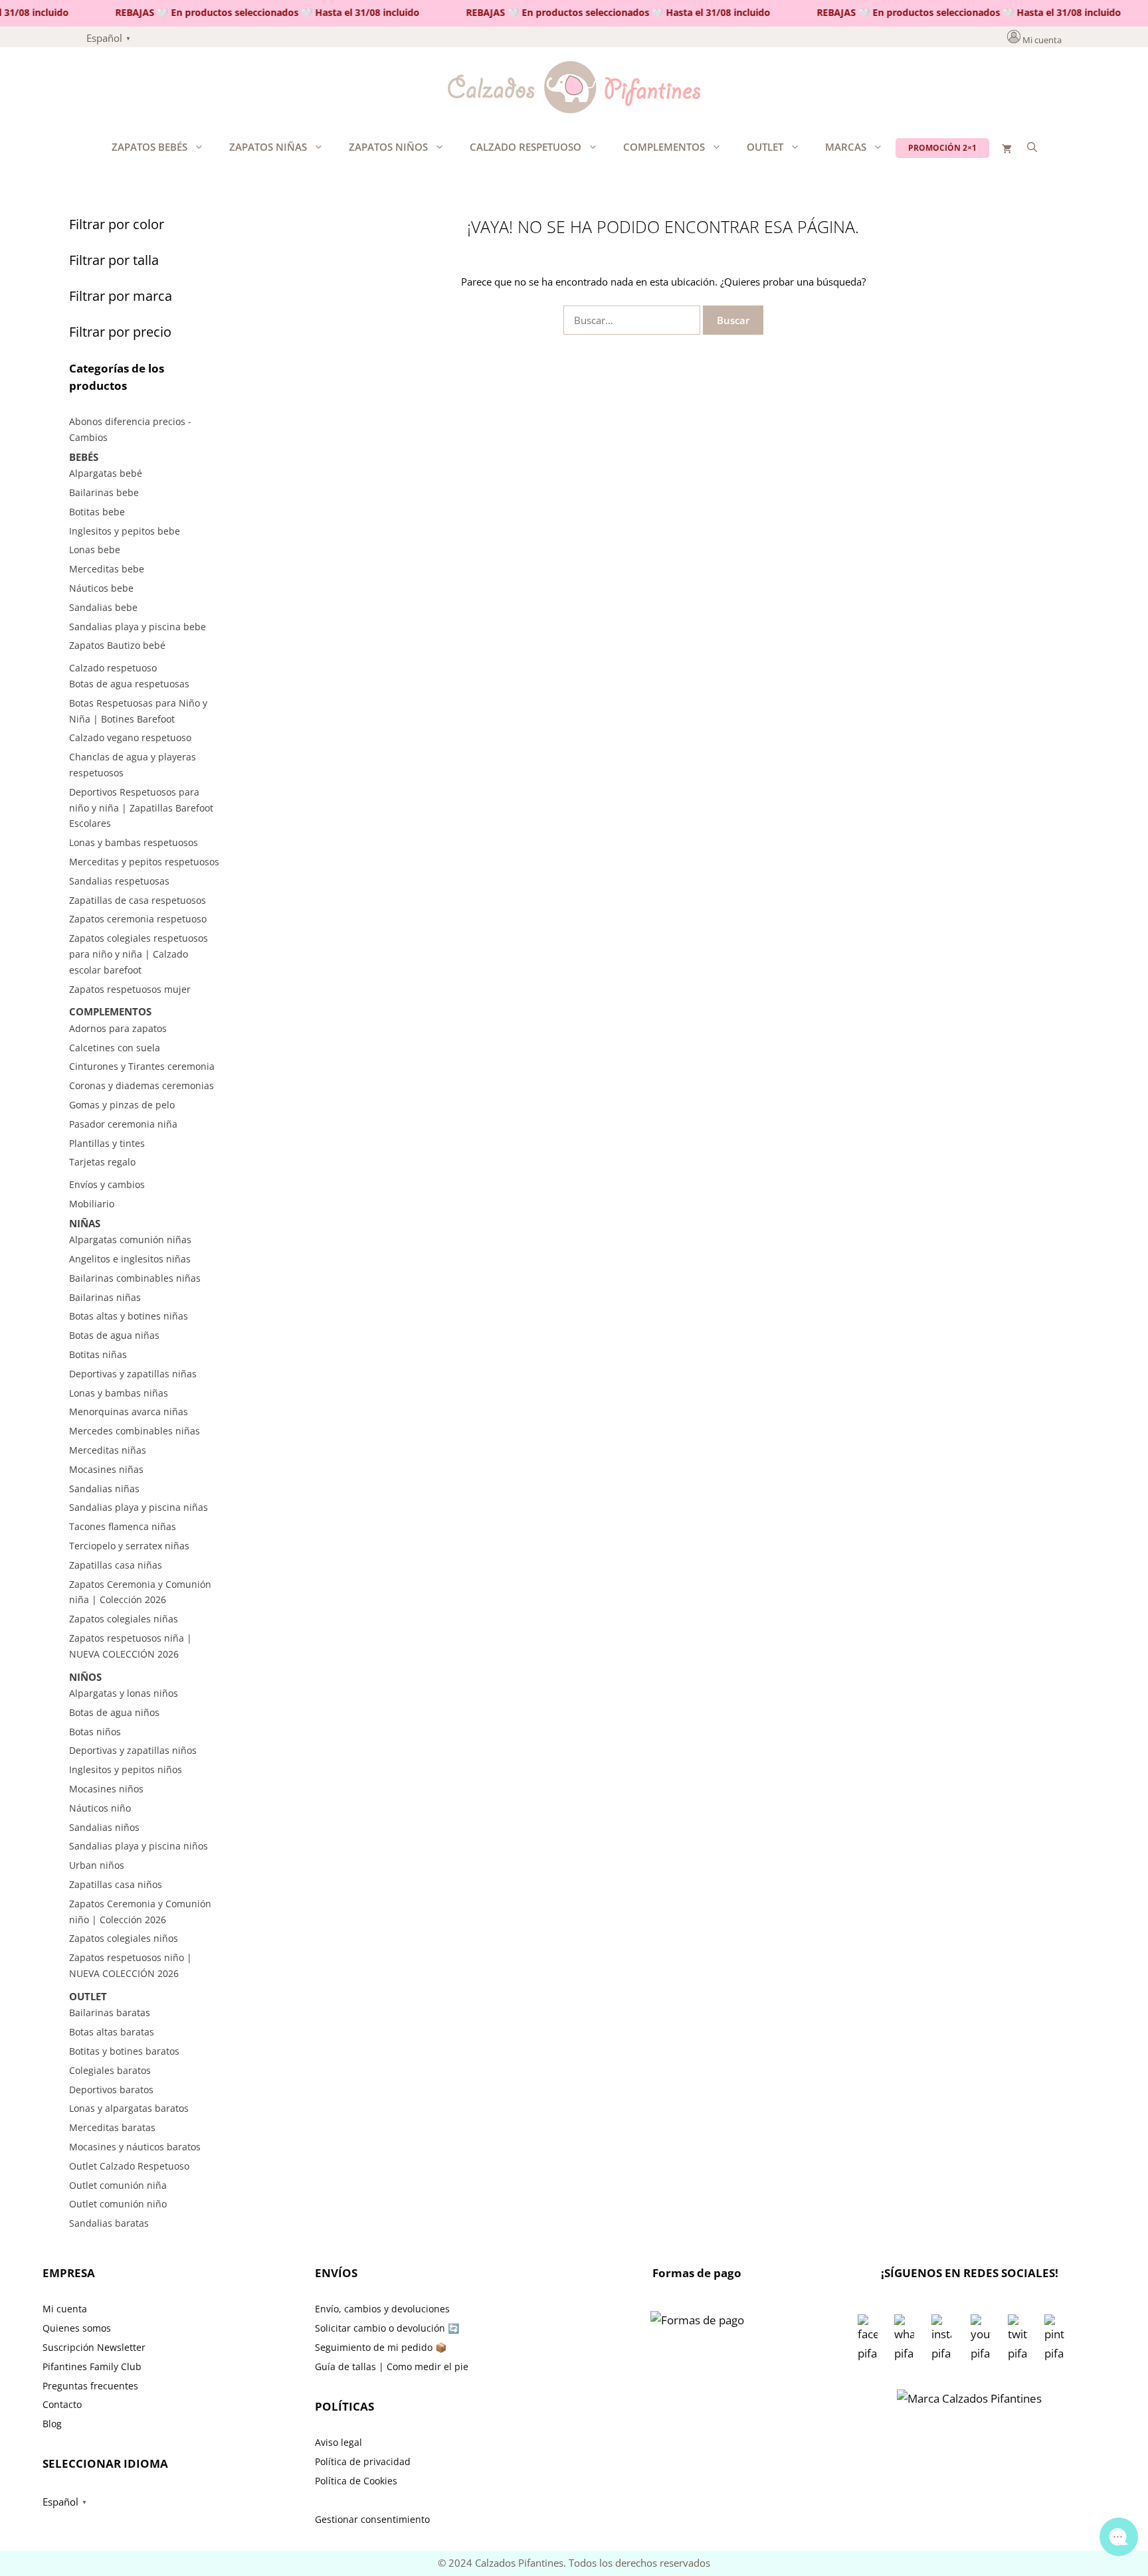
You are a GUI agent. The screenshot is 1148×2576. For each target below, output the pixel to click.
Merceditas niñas (108, 1450)
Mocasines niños (106, 1789)
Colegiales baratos (110, 2070)
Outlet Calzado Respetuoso (129, 2166)
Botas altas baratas (112, 2032)
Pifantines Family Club (92, 2366)
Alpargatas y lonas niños (124, 1693)
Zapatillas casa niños (116, 1884)
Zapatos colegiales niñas (124, 1619)
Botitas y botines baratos (124, 2051)
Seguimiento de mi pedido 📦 (381, 2347)
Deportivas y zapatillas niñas (133, 1374)
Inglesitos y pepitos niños (126, 1769)
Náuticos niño (100, 1808)
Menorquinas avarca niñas (129, 1412)
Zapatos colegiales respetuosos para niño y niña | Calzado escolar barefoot (139, 954)
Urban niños (97, 1865)
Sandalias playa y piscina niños (139, 1846)
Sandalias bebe (103, 607)
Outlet (765, 147)
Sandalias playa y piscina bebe (138, 627)
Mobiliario (92, 1204)
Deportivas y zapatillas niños (133, 1750)
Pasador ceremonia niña (123, 1124)
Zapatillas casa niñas (116, 1565)
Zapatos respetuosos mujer (130, 989)
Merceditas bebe (107, 569)
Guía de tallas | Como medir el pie (392, 2366)
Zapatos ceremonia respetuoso (138, 919)
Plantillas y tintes (107, 1143)
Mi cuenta (1042, 40)
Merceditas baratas (112, 2127)
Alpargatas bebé (106, 473)
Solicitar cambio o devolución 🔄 (387, 2328)
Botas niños (95, 1732)
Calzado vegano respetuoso (130, 737)
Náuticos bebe (101, 588)
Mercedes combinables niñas (135, 1431)
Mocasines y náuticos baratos (135, 2147)
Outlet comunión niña (118, 2185)
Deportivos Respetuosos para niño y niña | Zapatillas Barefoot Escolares (141, 808)
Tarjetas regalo (102, 1162)
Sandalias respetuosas (119, 881)
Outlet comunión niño (118, 2204)
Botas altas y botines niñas (129, 1316)
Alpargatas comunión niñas (130, 1240)
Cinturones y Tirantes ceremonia (142, 1066)
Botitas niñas (98, 1354)
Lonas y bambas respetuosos (134, 842)
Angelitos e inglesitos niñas (130, 1259)
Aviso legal (338, 2442)
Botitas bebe (97, 512)
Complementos (664, 147)
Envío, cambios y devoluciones (382, 2309)
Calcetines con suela (115, 1048)
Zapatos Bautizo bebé (117, 645)
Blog (52, 2424)
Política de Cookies (356, 2481)
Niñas (85, 1223)
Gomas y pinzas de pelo (122, 1105)
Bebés (84, 457)
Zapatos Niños (388, 147)
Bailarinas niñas (105, 1297)
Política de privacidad (363, 2461)
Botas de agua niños (114, 1712)
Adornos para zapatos (118, 1028)
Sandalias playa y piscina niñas (139, 1507)
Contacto (62, 2404)
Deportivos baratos (111, 2090)
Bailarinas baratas (110, 2013)
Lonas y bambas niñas (119, 1393)
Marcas (846, 147)
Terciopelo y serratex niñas (129, 1546)
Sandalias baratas (109, 2223)
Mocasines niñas (106, 1469)
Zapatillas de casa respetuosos (138, 900)
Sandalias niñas (104, 1489)
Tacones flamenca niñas (123, 1526)
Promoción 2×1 (942, 148)
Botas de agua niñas (114, 1335)
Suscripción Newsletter (94, 2347)
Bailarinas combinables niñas (135, 1278)
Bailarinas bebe (104, 492)
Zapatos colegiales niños (124, 1938)
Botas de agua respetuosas (129, 684)
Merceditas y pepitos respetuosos (144, 862)
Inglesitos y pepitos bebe (125, 531)
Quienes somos (77, 2328)
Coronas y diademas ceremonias (142, 1085)
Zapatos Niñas (268, 147)
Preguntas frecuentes (90, 2386)
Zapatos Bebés (149, 147)
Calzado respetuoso (526, 147)
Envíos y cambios (107, 1184)
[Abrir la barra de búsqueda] (1032, 147)
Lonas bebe (95, 550)
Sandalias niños (104, 1827)
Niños (85, 1677)
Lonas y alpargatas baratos (129, 2108)
